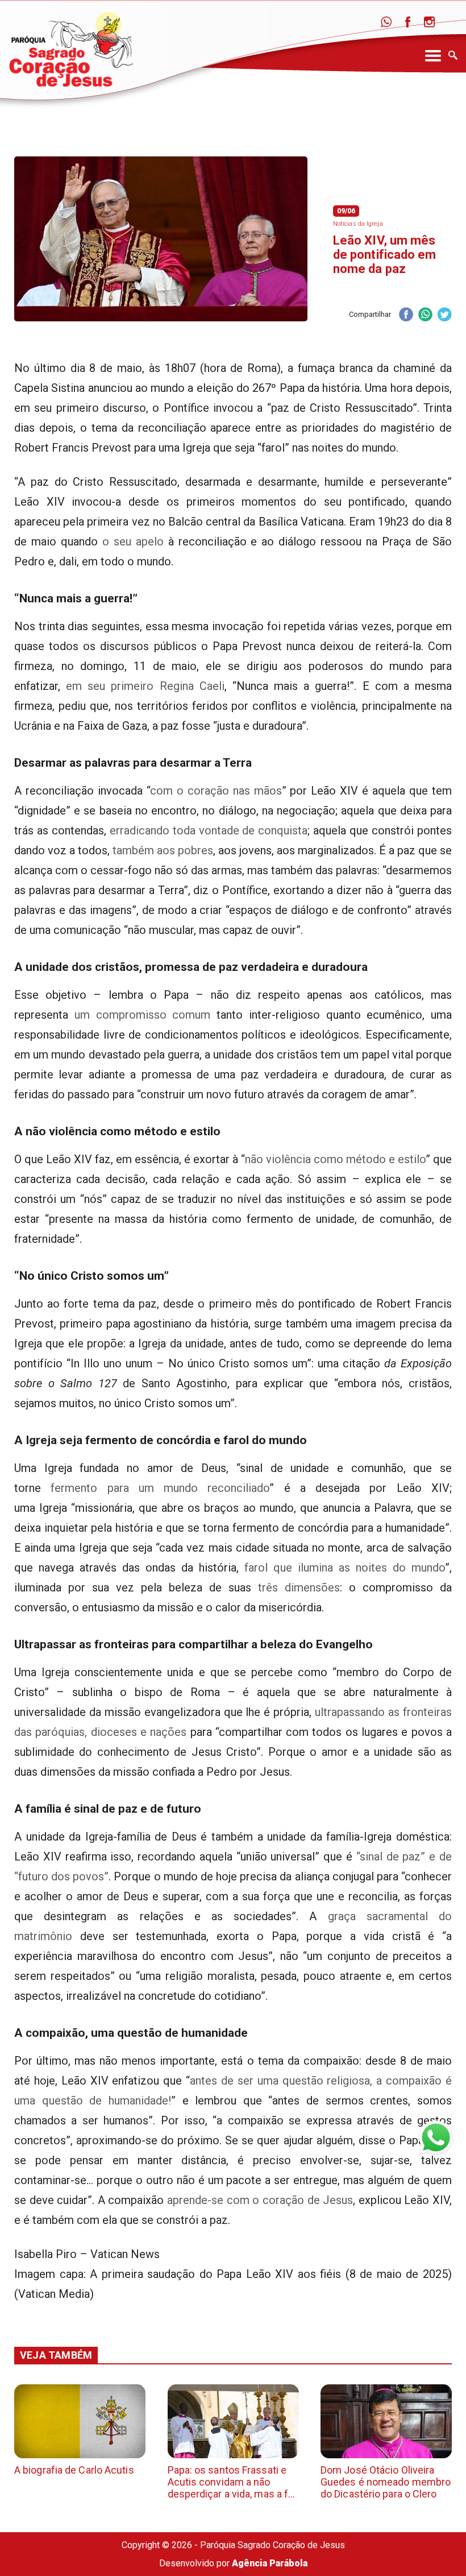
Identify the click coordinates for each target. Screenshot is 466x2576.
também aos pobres (163, 850)
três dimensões (299, 1587)
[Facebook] (408, 22)
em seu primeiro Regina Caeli (145, 686)
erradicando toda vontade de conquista (209, 830)
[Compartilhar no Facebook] (406, 315)
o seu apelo (133, 541)
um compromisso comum (143, 1015)
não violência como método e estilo (335, 1159)
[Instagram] (429, 22)
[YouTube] (451, 22)
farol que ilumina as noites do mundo (345, 1568)
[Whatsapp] (386, 22)
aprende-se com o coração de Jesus (260, 2200)
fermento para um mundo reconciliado (160, 1488)
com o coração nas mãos (216, 791)
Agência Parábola (270, 2563)
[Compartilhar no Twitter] (444, 315)
